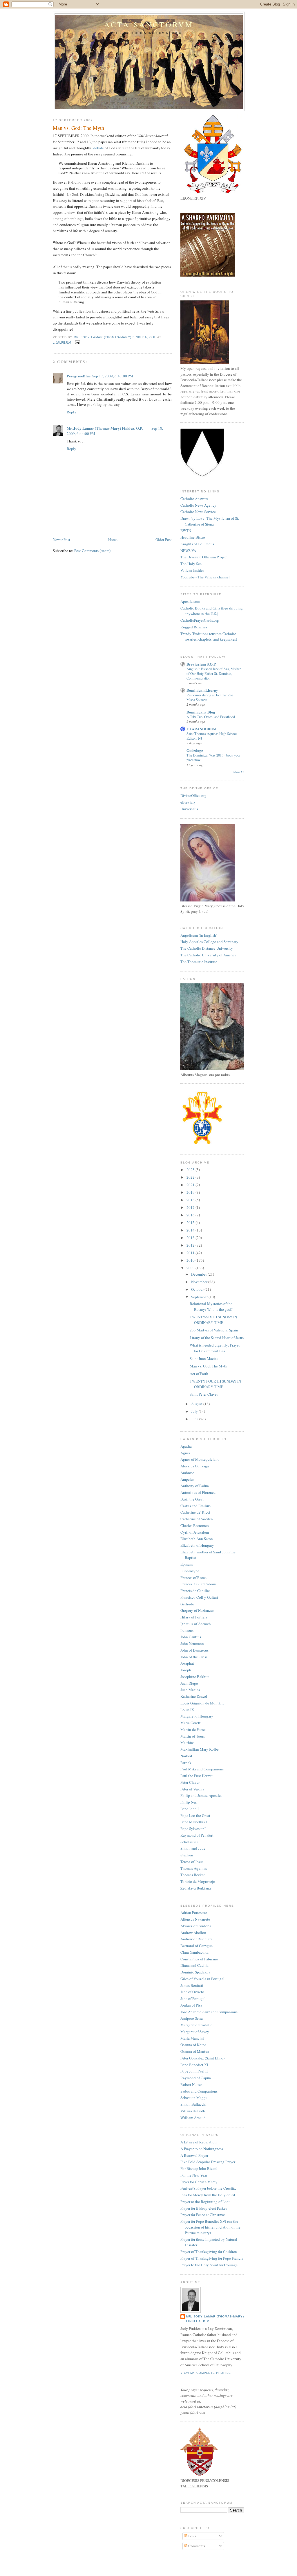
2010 (191, 1260)
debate (99, 148)
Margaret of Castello (197, 2025)
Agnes (185, 1453)
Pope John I (190, 1809)
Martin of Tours (193, 1736)
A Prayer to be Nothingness (202, 2149)
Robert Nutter (191, 2084)
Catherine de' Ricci (195, 1512)
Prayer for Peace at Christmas (203, 2215)
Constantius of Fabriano (199, 1959)
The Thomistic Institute (199, 962)
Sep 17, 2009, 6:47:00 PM (113, 376)
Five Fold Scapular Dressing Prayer (208, 2162)
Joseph (186, 1670)
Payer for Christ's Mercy (199, 2182)
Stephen (187, 1855)
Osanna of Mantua (195, 2051)
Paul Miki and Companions (202, 1769)
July (195, 1411)
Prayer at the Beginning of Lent (205, 2202)
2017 (191, 1207)
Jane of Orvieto (192, 1992)
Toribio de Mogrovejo (198, 1881)
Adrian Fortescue (194, 1912)
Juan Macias (190, 1690)
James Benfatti (192, 1985)
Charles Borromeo (195, 1525)
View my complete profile (206, 2373)
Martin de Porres (193, 1729)
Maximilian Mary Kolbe (200, 1749)
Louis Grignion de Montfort (202, 1703)
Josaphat (187, 1663)
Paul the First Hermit (197, 1776)
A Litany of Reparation (199, 2142)
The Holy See (191, 564)
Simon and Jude (193, 1848)
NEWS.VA (188, 551)
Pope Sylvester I (193, 1829)
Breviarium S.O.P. (201, 664)
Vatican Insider (192, 570)
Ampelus (187, 1479)
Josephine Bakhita (195, 1677)
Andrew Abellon (193, 1933)
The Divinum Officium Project (204, 557)
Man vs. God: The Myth (209, 1366)
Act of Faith (199, 1374)
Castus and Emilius (195, 1506)
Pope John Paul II (194, 2071)
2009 (191, 1268)
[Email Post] (77, 342)
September (200, 1297)
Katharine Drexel (194, 1696)
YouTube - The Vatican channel (205, 577)
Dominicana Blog (201, 712)
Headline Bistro (193, 537)
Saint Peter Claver (204, 1394)
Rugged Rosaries (194, 627)
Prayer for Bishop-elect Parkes (204, 2208)
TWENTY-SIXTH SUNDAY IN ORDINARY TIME (213, 1320)
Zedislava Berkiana (196, 1888)
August (197, 1404)
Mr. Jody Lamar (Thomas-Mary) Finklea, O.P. (105, 428)
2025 (191, 1170)
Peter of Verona (192, 1789)
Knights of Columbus (197, 544)
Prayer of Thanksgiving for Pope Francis (212, 2258)
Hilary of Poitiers (194, 1617)
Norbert (186, 1756)
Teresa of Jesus (192, 1862)
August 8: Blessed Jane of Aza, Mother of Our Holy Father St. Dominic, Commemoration (214, 673)
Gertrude (187, 1604)
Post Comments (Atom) (92, 551)
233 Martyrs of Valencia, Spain (214, 1330)
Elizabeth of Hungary (197, 1545)
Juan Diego (189, 1683)
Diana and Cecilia (194, 1965)
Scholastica (189, 1842)
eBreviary (188, 802)
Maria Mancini (192, 2038)
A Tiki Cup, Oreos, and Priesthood (211, 717)
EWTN (186, 530)
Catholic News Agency (198, 505)
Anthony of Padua (195, 1486)
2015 (191, 1222)
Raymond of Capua (196, 2078)
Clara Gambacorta (194, 1952)
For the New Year (194, 2175)
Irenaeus (187, 1630)
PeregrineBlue (79, 376)
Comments (196, 2546)
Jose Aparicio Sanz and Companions (209, 2012)
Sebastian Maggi (194, 2098)
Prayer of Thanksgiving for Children (209, 2251)
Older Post (164, 539)
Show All (239, 772)
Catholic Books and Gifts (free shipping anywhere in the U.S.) (212, 611)
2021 (191, 1185)
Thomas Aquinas (194, 1868)
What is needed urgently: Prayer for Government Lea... (215, 1348)
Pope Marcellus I (194, 1822)
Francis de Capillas (195, 1591)
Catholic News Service (198, 512)
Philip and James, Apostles (201, 1795)
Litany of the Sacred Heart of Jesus (217, 1338)
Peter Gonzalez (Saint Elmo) (202, 2058)
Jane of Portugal (193, 1998)
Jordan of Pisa (191, 2005)
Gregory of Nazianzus (197, 1610)
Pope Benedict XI (194, 2065)
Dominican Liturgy (202, 690)
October (198, 1289)
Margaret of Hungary (197, 1716)
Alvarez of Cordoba (196, 1926)
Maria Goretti (191, 1723)
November (200, 1282)
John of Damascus (194, 1650)
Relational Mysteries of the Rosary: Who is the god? (211, 1306)
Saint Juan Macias (204, 1358)
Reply (71, 412)
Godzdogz (195, 750)
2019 (191, 1192)
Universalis (189, 809)
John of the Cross (194, 1657)
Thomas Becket (193, 1875)
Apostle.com (190, 601)
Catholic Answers (194, 499)
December (199, 1274)
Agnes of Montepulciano (200, 1459)
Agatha (186, 1446)
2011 (191, 1253)
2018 (191, 1200)
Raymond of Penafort (197, 1835)
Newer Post (61, 539)
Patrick (186, 1763)
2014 (191, 1230)
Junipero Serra (192, 2018)
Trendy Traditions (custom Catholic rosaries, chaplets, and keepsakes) (209, 637)
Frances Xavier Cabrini (198, 1584)
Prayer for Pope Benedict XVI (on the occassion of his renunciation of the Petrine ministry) (210, 2227)
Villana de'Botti (193, 2111)
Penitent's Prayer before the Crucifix (208, 2188)
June (195, 1419)
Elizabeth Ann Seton (197, 1539)
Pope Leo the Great (195, 1815)
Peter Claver (190, 1782)
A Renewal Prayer (194, 2155)
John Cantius (191, 1637)
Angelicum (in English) (199, 935)
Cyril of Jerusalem (195, 1532)
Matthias (187, 1743)
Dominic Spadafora (195, 1972)
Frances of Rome (193, 1577)
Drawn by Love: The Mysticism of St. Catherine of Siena (210, 521)
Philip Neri (189, 1802)
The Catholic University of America (208, 955)
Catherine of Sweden (197, 1519)
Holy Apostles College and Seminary (209, 942)
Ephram (186, 1564)
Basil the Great (192, 1499)
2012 (191, 1245)
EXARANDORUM (201, 729)
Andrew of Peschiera (196, 1939)
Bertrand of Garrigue (197, 1946)
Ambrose (187, 1473)
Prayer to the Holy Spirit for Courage (209, 2265)
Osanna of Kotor (193, 2045)
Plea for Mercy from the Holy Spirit (208, 2195)
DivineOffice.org (193, 795)
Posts (192, 2536)
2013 (191, 1238)
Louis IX (187, 1710)
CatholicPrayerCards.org (200, 620)
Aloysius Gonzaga (195, 1466)
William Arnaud (193, 2118)
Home (113, 539)
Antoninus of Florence (198, 1492)
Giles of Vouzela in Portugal (202, 1979)
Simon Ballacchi (193, 2104)
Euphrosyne (190, 1571)
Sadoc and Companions (199, 2091)
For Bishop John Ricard (199, 2168)
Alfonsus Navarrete (195, 1919)
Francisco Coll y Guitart (199, 1597)
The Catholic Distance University (207, 948)
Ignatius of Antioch (196, 1624)
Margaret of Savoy (195, 2032)
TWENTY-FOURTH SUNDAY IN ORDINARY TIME (215, 1384)
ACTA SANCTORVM (149, 24)
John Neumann (192, 1643)
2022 (191, 1177)
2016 (191, 1215)
